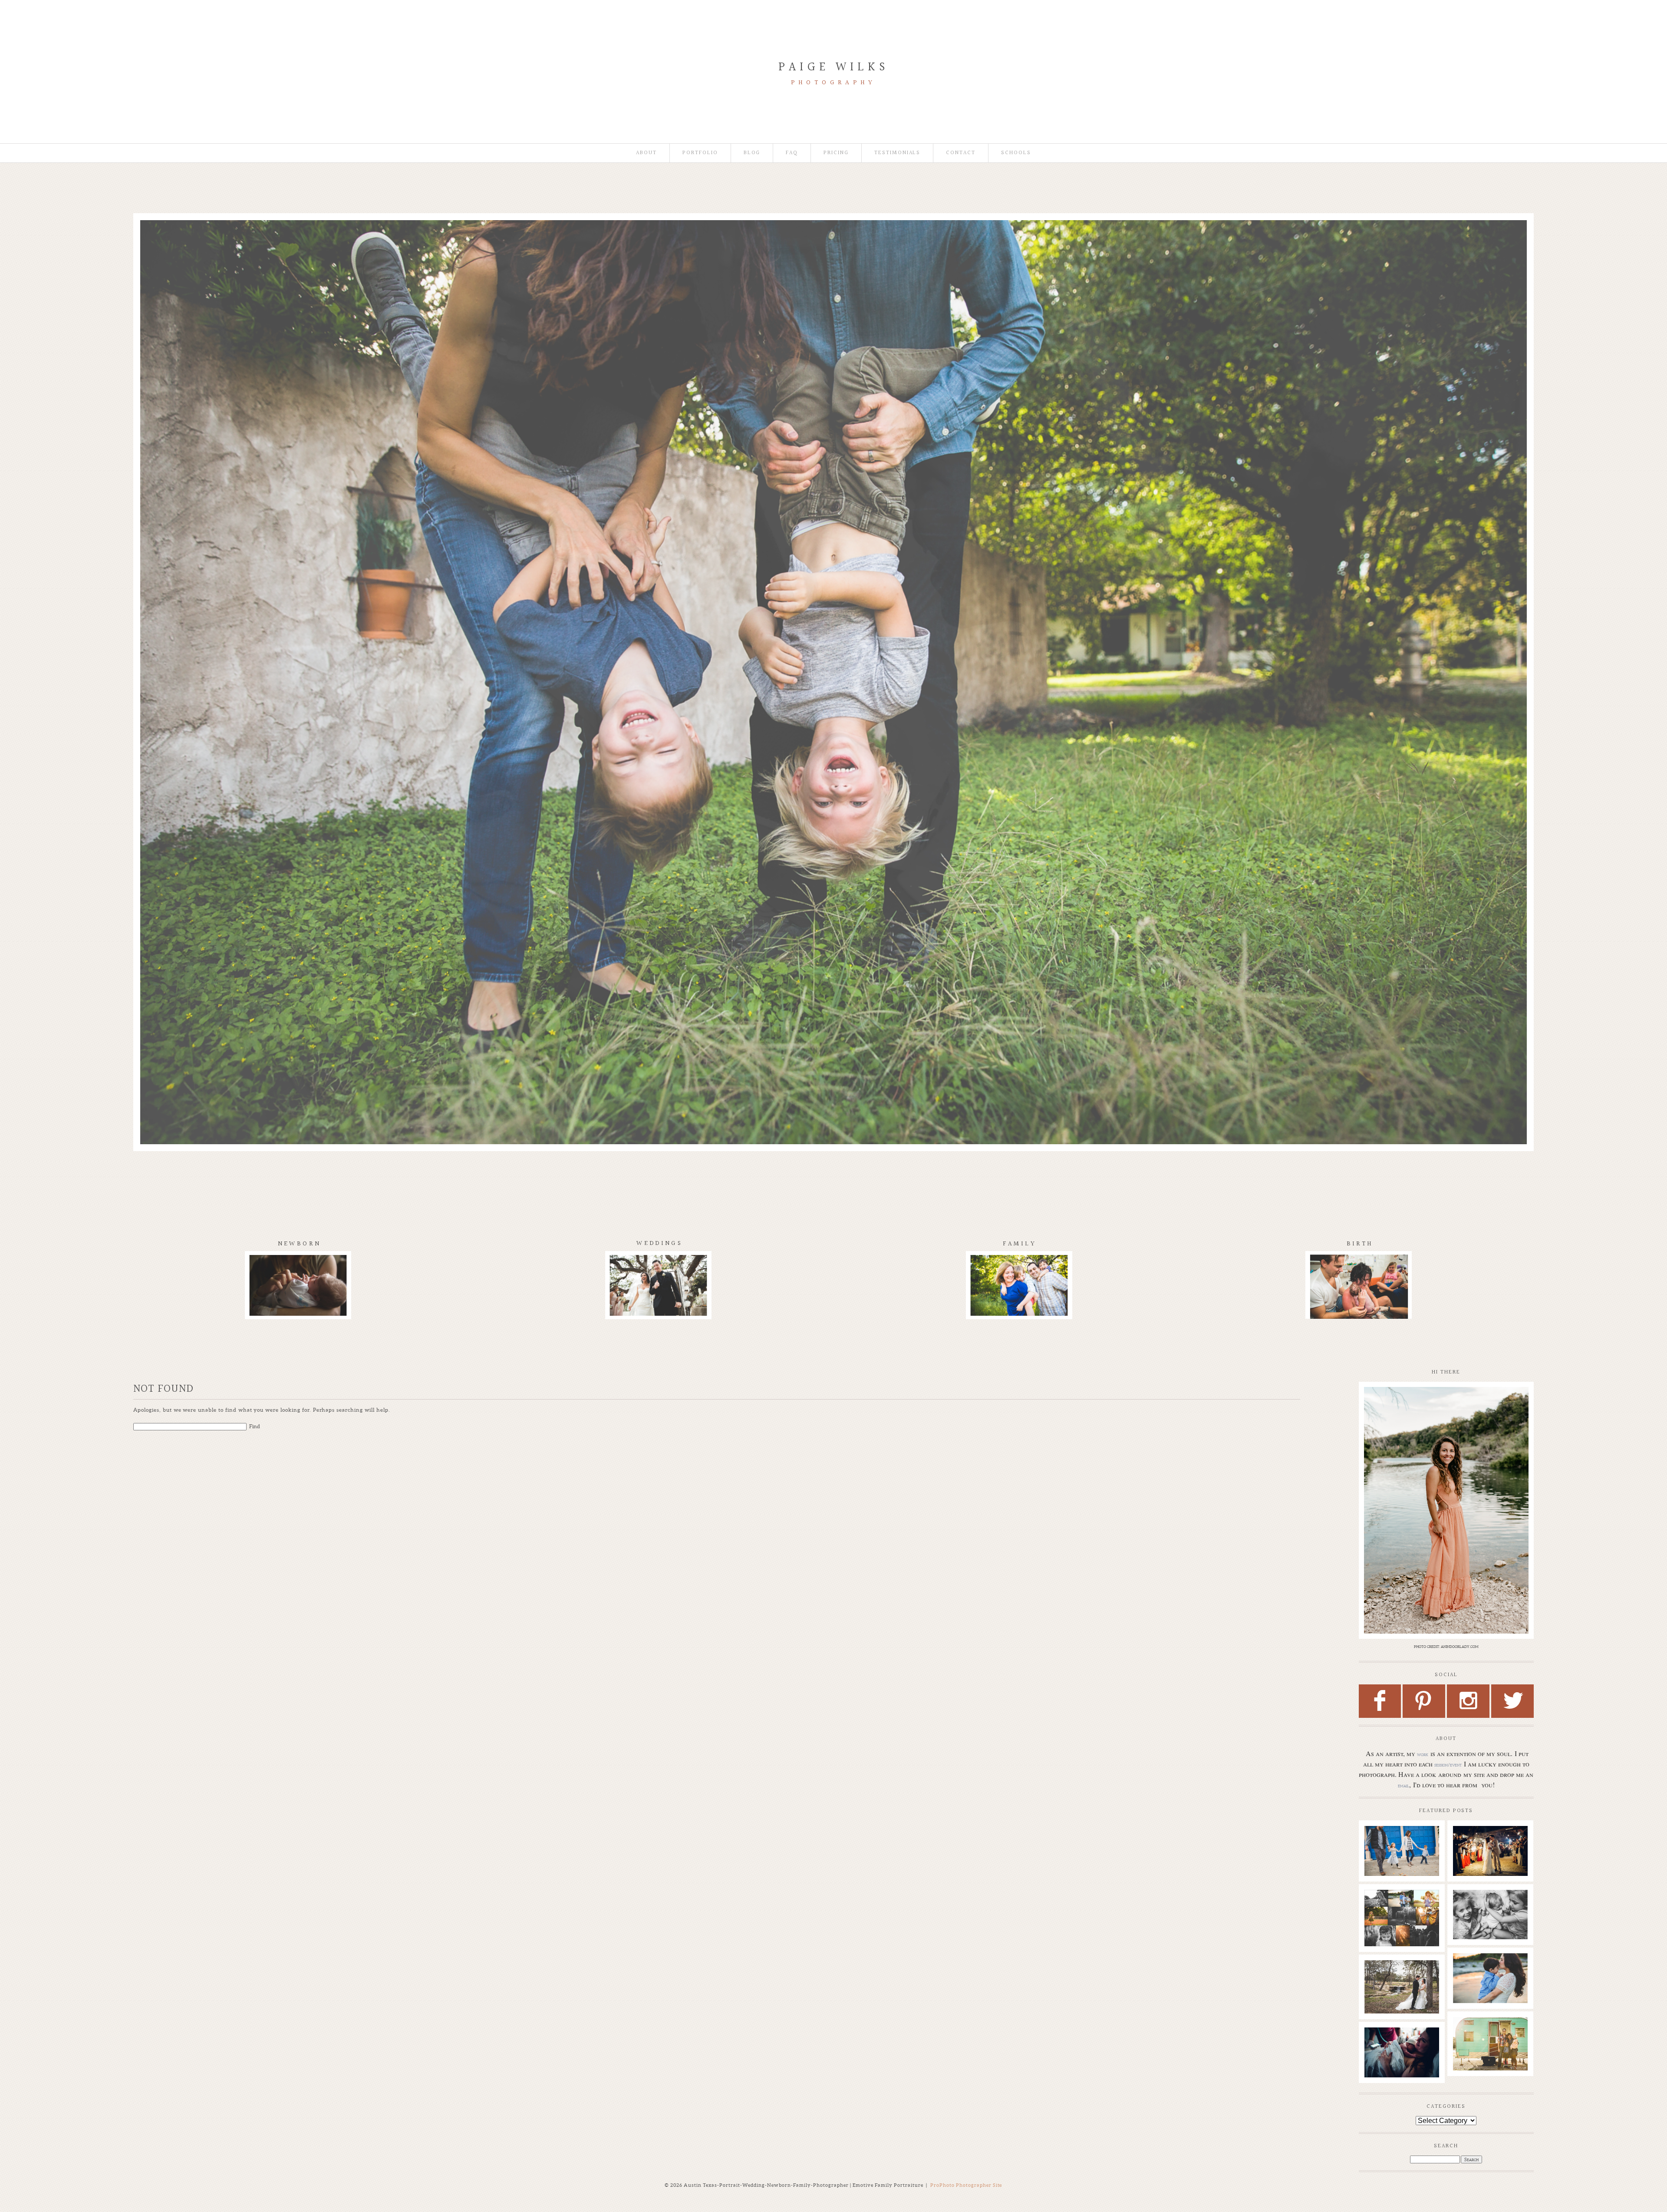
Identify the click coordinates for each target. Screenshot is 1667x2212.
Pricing (836, 153)
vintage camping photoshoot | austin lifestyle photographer (1490, 2040)
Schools (1016, 153)
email (1403, 1786)
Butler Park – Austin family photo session (1401, 1844)
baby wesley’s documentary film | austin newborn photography (1490, 1916)
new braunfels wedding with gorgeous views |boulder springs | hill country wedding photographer (1490, 1862)
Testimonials (897, 153)
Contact (961, 153)
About (646, 153)
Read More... (1382, 1873)
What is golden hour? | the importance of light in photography (1401, 1916)
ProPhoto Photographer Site (966, 2185)
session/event (1448, 1765)
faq (792, 153)
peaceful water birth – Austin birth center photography (1401, 2050)
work (1423, 1754)
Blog (752, 153)
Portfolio (700, 153)
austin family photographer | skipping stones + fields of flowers (1490, 1976)
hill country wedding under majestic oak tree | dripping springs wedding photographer (1401, 1991)
